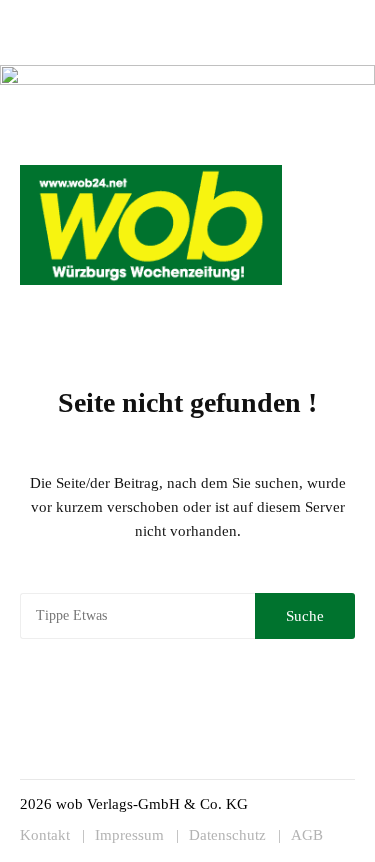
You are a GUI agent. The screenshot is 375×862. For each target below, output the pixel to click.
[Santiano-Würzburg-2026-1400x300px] (187, 104)
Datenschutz (227, 835)
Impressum (289, 17)
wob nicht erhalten (145, 17)
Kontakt (228, 17)
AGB (307, 835)
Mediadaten (52, 17)
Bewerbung (51, 41)
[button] (330, 305)
